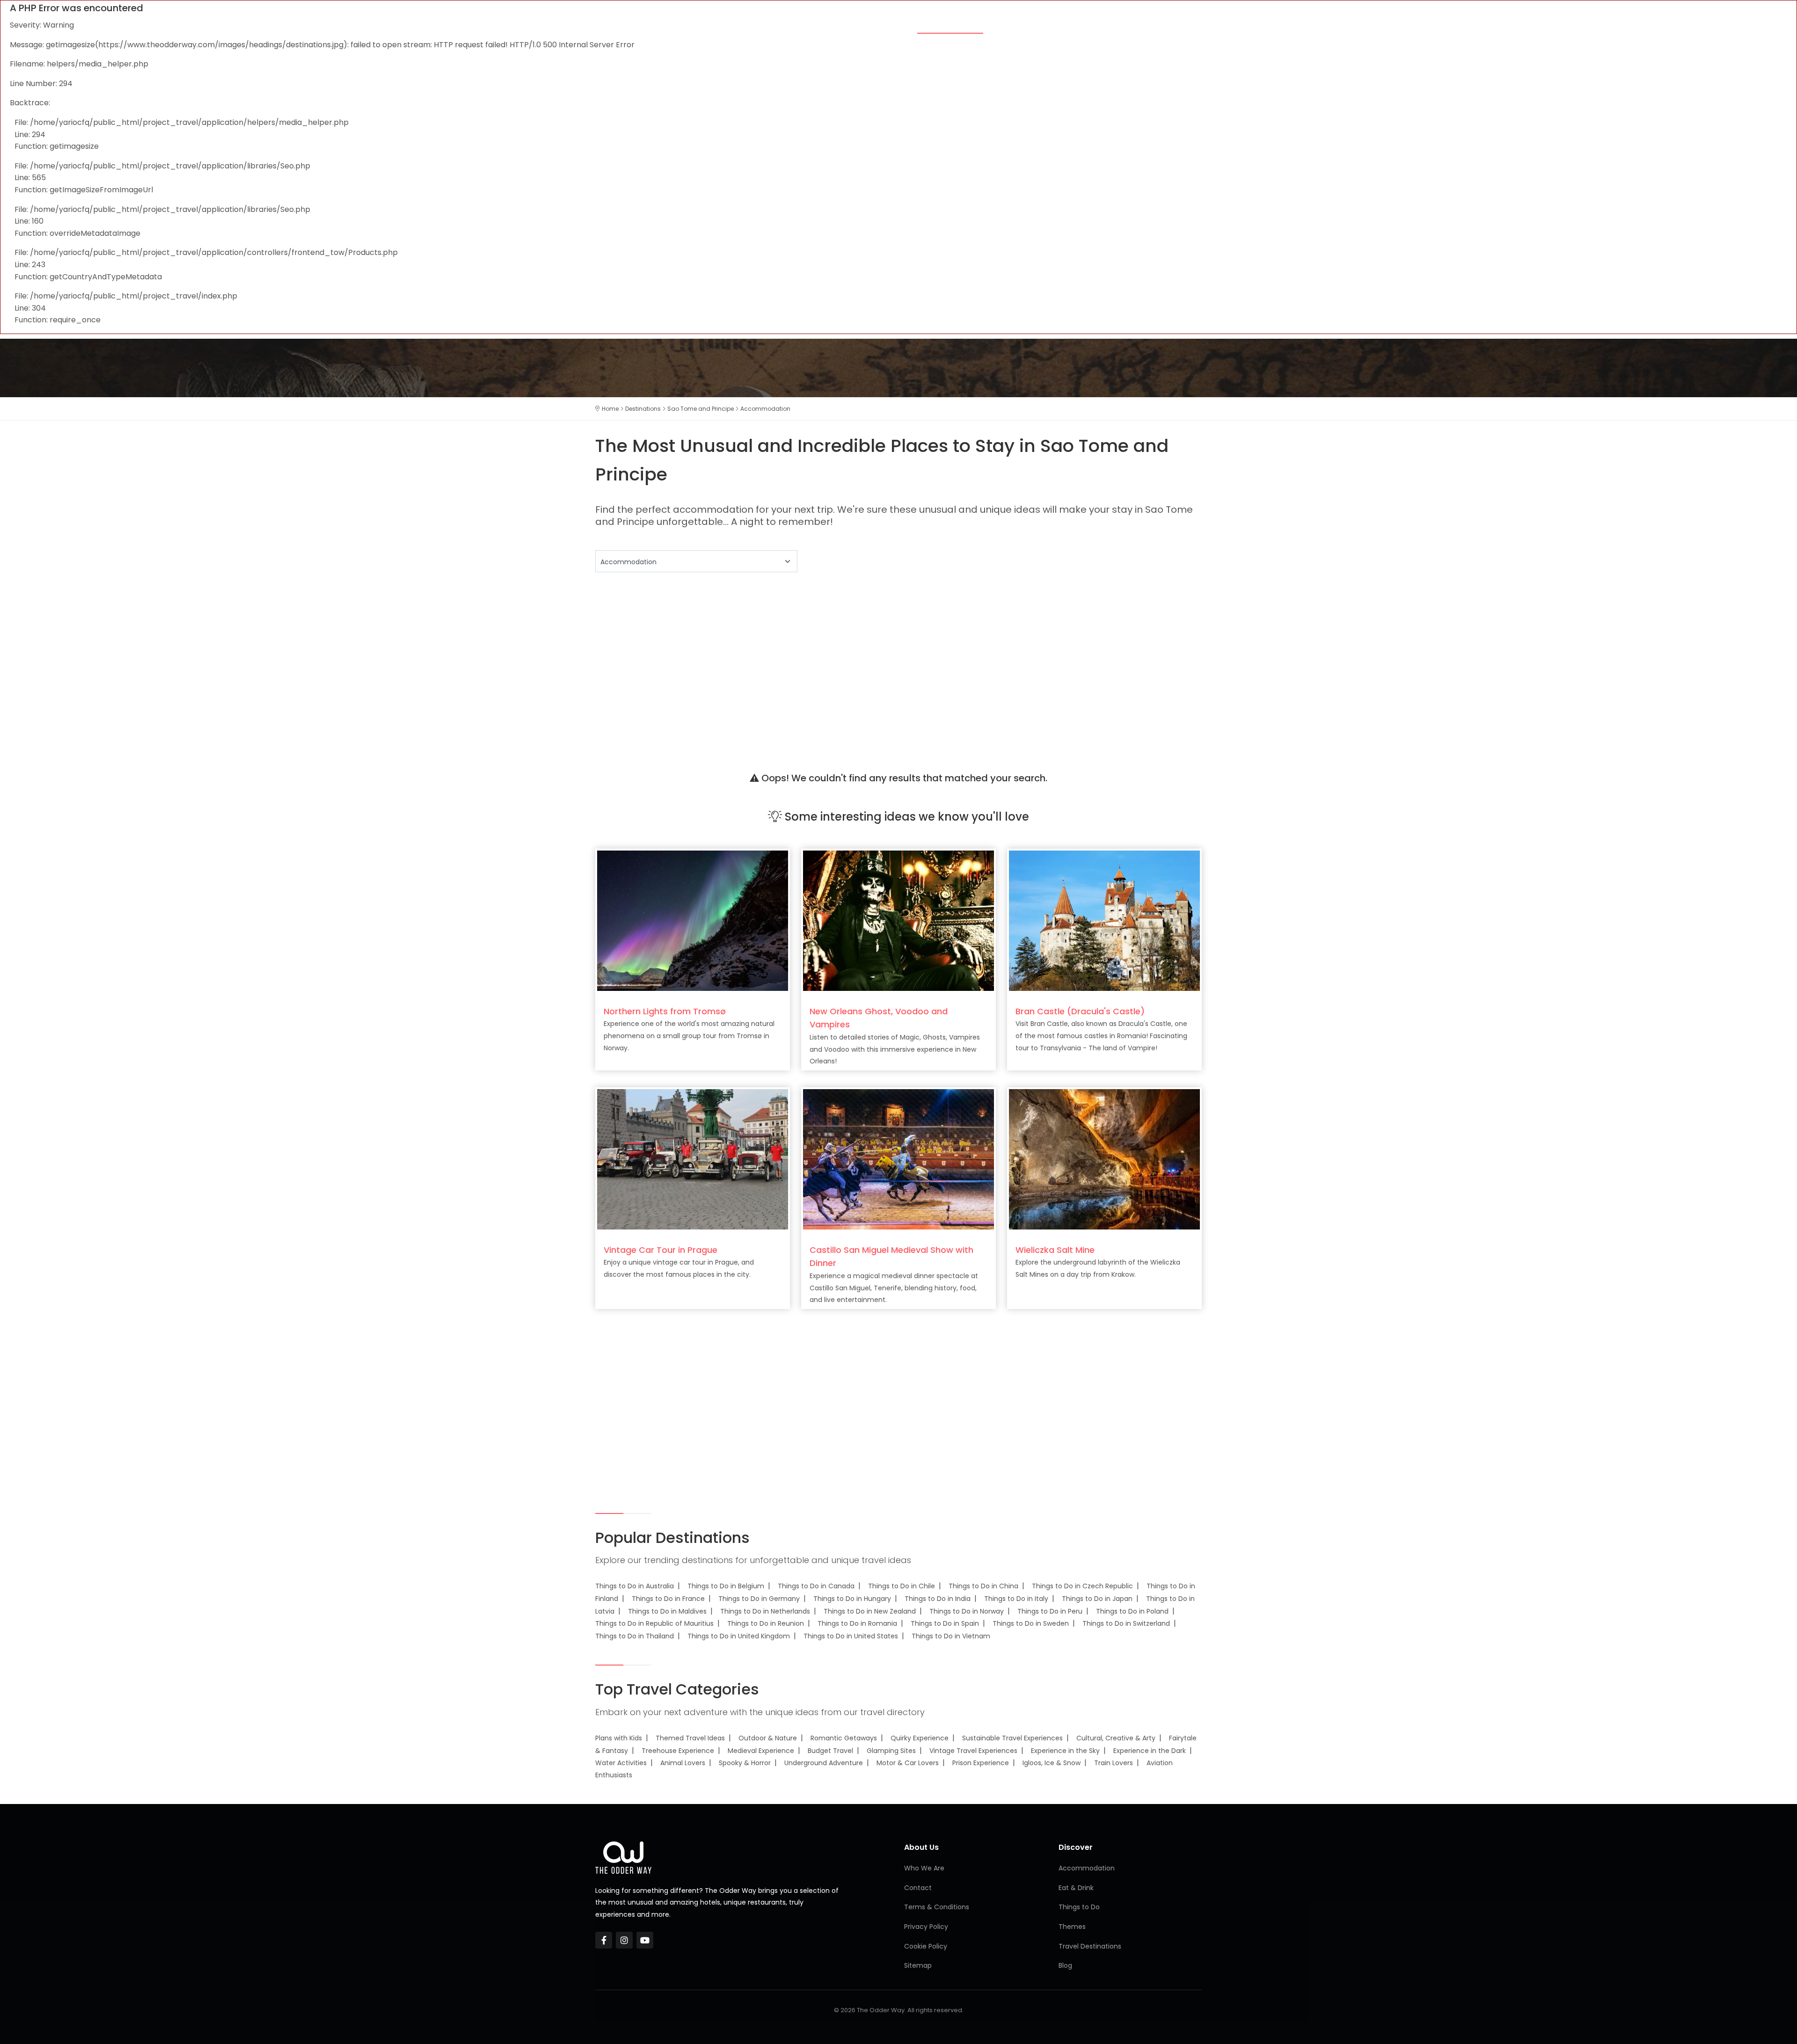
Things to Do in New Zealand (870, 1611)
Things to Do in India (938, 1599)
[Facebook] (604, 1940)
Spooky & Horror (745, 1763)
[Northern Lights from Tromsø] (693, 920)
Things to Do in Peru (1050, 1611)
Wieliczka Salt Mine (1055, 1250)
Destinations (1143, 24)
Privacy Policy (926, 1927)
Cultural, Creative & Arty (1116, 1738)
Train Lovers (1114, 1763)
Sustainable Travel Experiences (1012, 1738)
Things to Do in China (983, 1586)
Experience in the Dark (1150, 1751)
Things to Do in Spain (945, 1623)
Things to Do (1079, 24)
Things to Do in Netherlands (765, 1611)
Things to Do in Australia (635, 1586)
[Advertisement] (876, 660)
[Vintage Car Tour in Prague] (693, 1159)
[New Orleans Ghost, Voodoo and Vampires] (898, 920)
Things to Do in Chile (902, 1586)
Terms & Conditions (937, 1907)
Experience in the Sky (1065, 1751)
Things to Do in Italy (1016, 1599)
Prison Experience (981, 1763)
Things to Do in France (668, 1599)
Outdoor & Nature (768, 1738)
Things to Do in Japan (1097, 1599)
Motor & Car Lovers (908, 1763)
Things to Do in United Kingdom (739, 1636)
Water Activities (621, 1763)
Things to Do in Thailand (635, 1636)
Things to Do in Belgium (726, 1586)
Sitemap (918, 1965)
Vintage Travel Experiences (973, 1751)
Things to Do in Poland (1132, 1611)
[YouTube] (645, 1940)
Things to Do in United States (851, 1636)
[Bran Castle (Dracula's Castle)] (1104, 920)
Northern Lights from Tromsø (665, 1011)
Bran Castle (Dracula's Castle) (1080, 1011)
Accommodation (950, 24)
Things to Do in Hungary (852, 1599)
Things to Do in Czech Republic (1082, 1586)
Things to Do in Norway (967, 1611)
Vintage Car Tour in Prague (661, 1250)
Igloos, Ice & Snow (1052, 1763)
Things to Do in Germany (759, 1599)
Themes (890, 24)
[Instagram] (624, 1940)
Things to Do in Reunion (766, 1623)
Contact (918, 1888)
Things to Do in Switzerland (1126, 1623)
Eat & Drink (1018, 24)
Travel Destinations (1090, 1946)
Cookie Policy (926, 1946)
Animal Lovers (683, 1763)
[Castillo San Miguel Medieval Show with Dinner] (898, 1159)
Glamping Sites (891, 1751)
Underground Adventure (824, 1763)
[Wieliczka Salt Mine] (1104, 1159)
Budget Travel (830, 1751)
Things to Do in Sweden (1031, 1623)
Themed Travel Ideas (690, 1738)
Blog (1191, 24)
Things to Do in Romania (857, 1623)
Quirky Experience (920, 1738)
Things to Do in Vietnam (951, 1636)
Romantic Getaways (844, 1738)
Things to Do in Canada (816, 1586)
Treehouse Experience (678, 1751)
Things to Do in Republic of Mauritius (654, 1623)
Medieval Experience (761, 1751)
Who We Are (924, 1868)
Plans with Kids (619, 1738)
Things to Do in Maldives (667, 1611)
